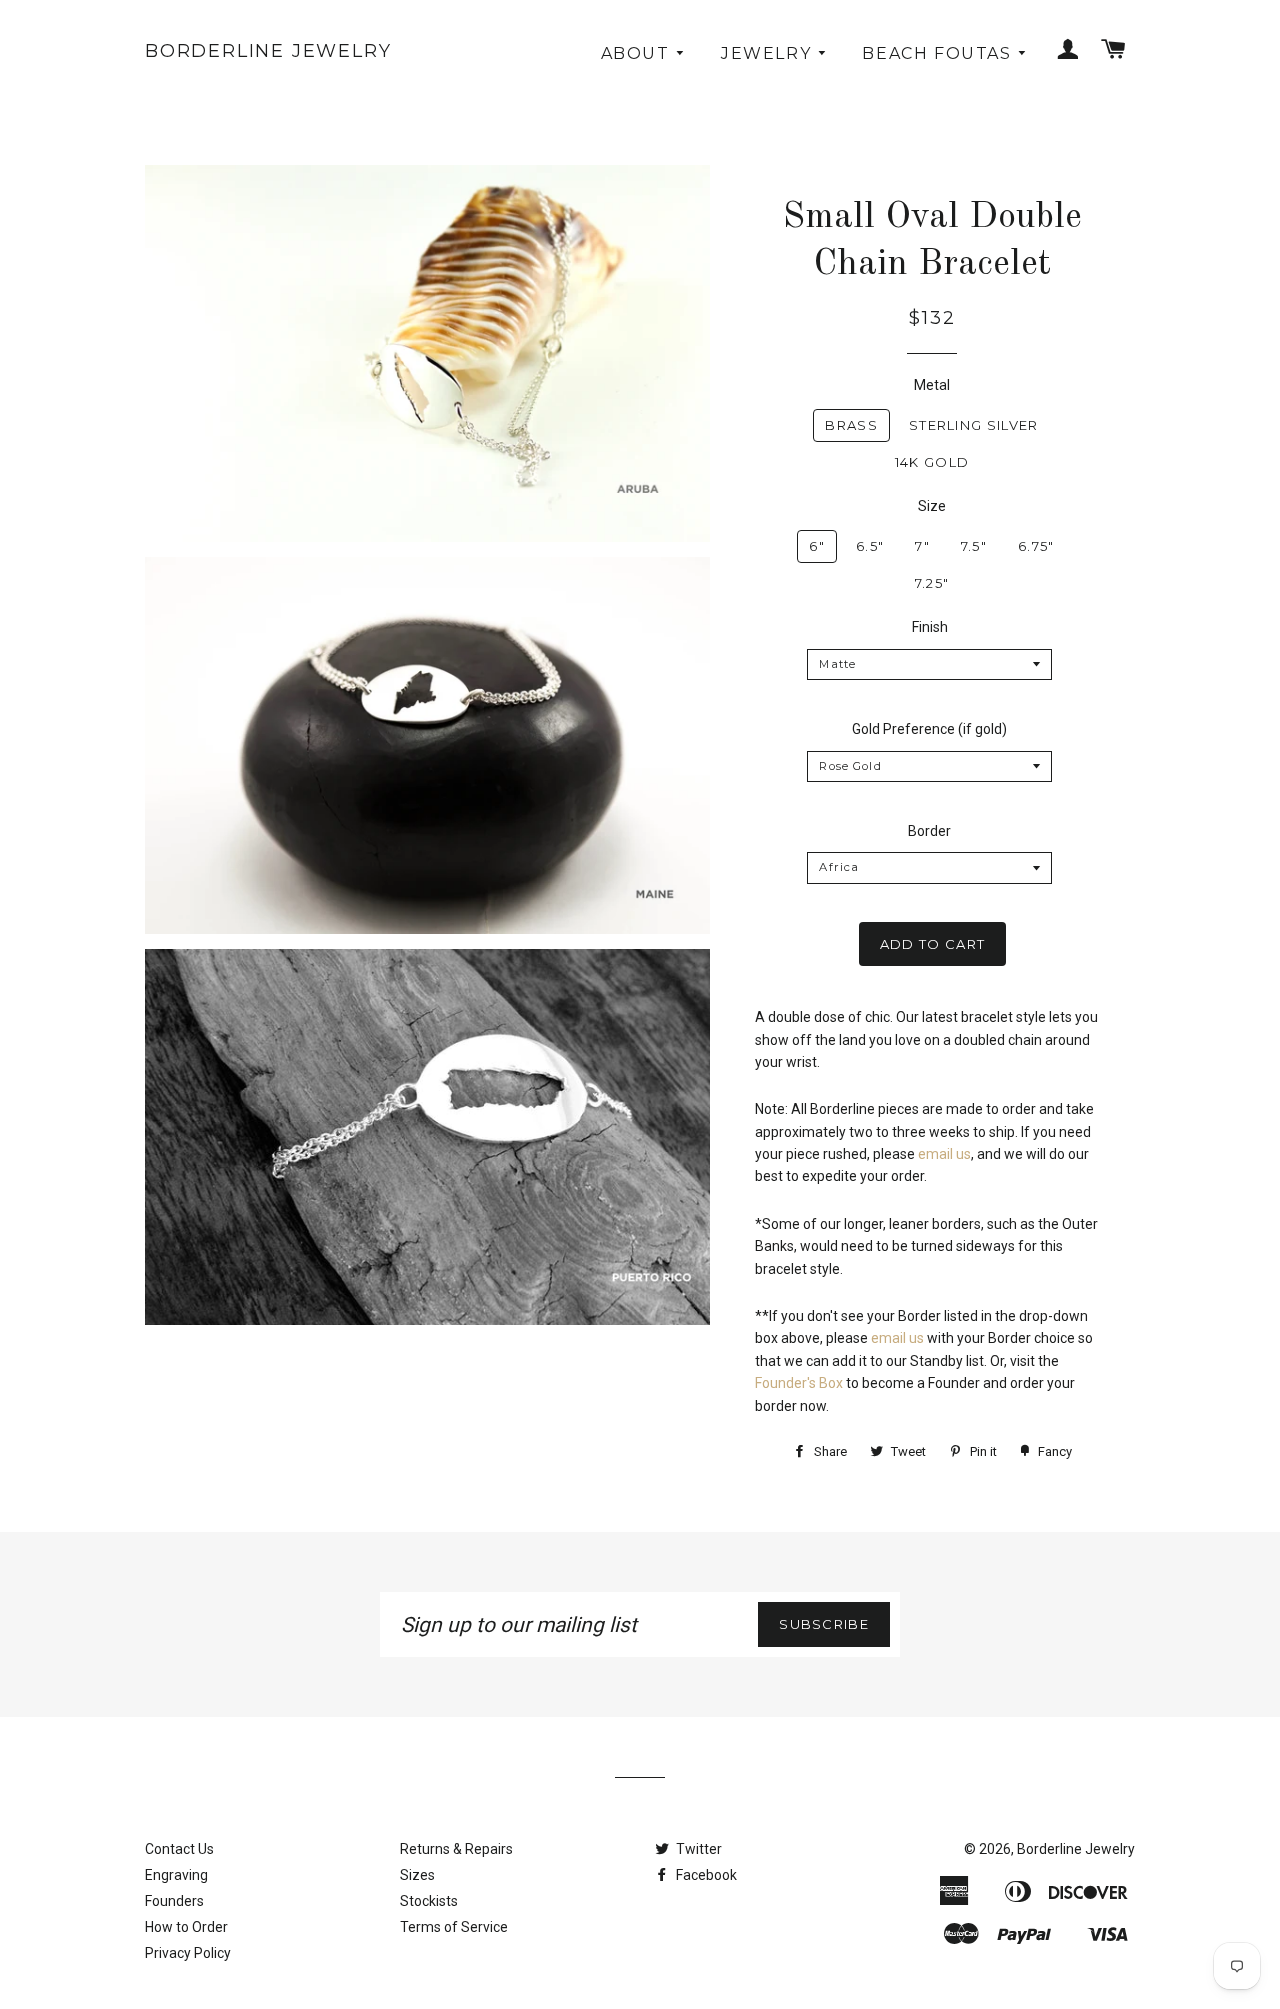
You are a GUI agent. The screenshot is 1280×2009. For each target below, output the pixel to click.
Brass (851, 425)
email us (944, 1154)
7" (922, 546)
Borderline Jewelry (268, 51)
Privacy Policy (188, 1953)
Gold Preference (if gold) (929, 729)
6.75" (1036, 546)
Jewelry (769, 53)
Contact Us (179, 1849)
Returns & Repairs (456, 1849)
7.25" (932, 583)
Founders (174, 1901)
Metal (932, 385)
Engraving (176, 1875)
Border (929, 831)
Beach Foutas (939, 53)
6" (817, 546)
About (638, 53)
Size (932, 506)
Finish (930, 627)
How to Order (186, 1927)
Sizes (417, 1875)
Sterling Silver (974, 425)
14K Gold (932, 462)
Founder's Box (799, 1383)
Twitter (697, 1849)
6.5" (870, 546)
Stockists (429, 1901)
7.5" (974, 546)
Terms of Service (454, 1927)
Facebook (705, 1875)
